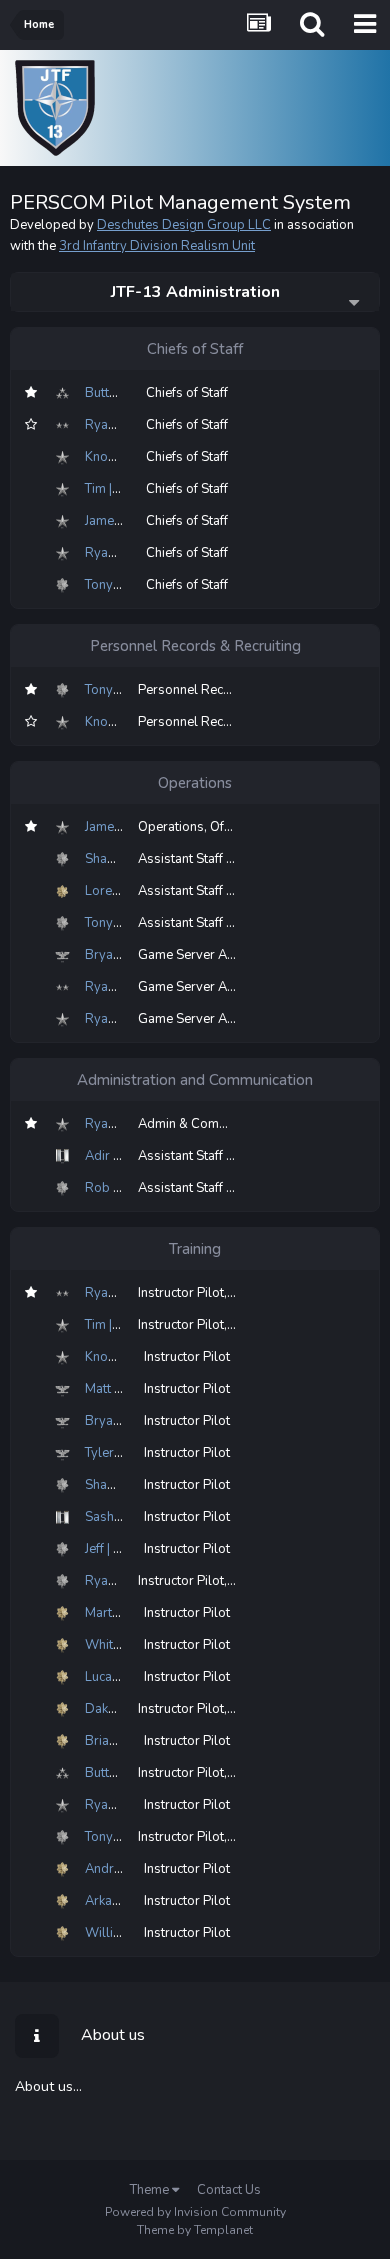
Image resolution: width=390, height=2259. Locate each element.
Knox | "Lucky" (126, 457)
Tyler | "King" (122, 1453)
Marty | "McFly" (129, 1613)
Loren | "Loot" (125, 891)
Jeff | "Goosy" (124, 1549)
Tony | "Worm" (127, 585)
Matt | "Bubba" (127, 1389)
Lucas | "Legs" (126, 1677)
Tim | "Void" (118, 489)
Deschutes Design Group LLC (184, 225)
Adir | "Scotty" (125, 1156)
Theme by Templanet (195, 2230)
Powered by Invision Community (195, 2212)
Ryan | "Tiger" (124, 1581)
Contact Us (229, 2190)
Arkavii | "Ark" (124, 1901)
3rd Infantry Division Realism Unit (157, 246)
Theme (151, 2190)
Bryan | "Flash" (128, 955)
